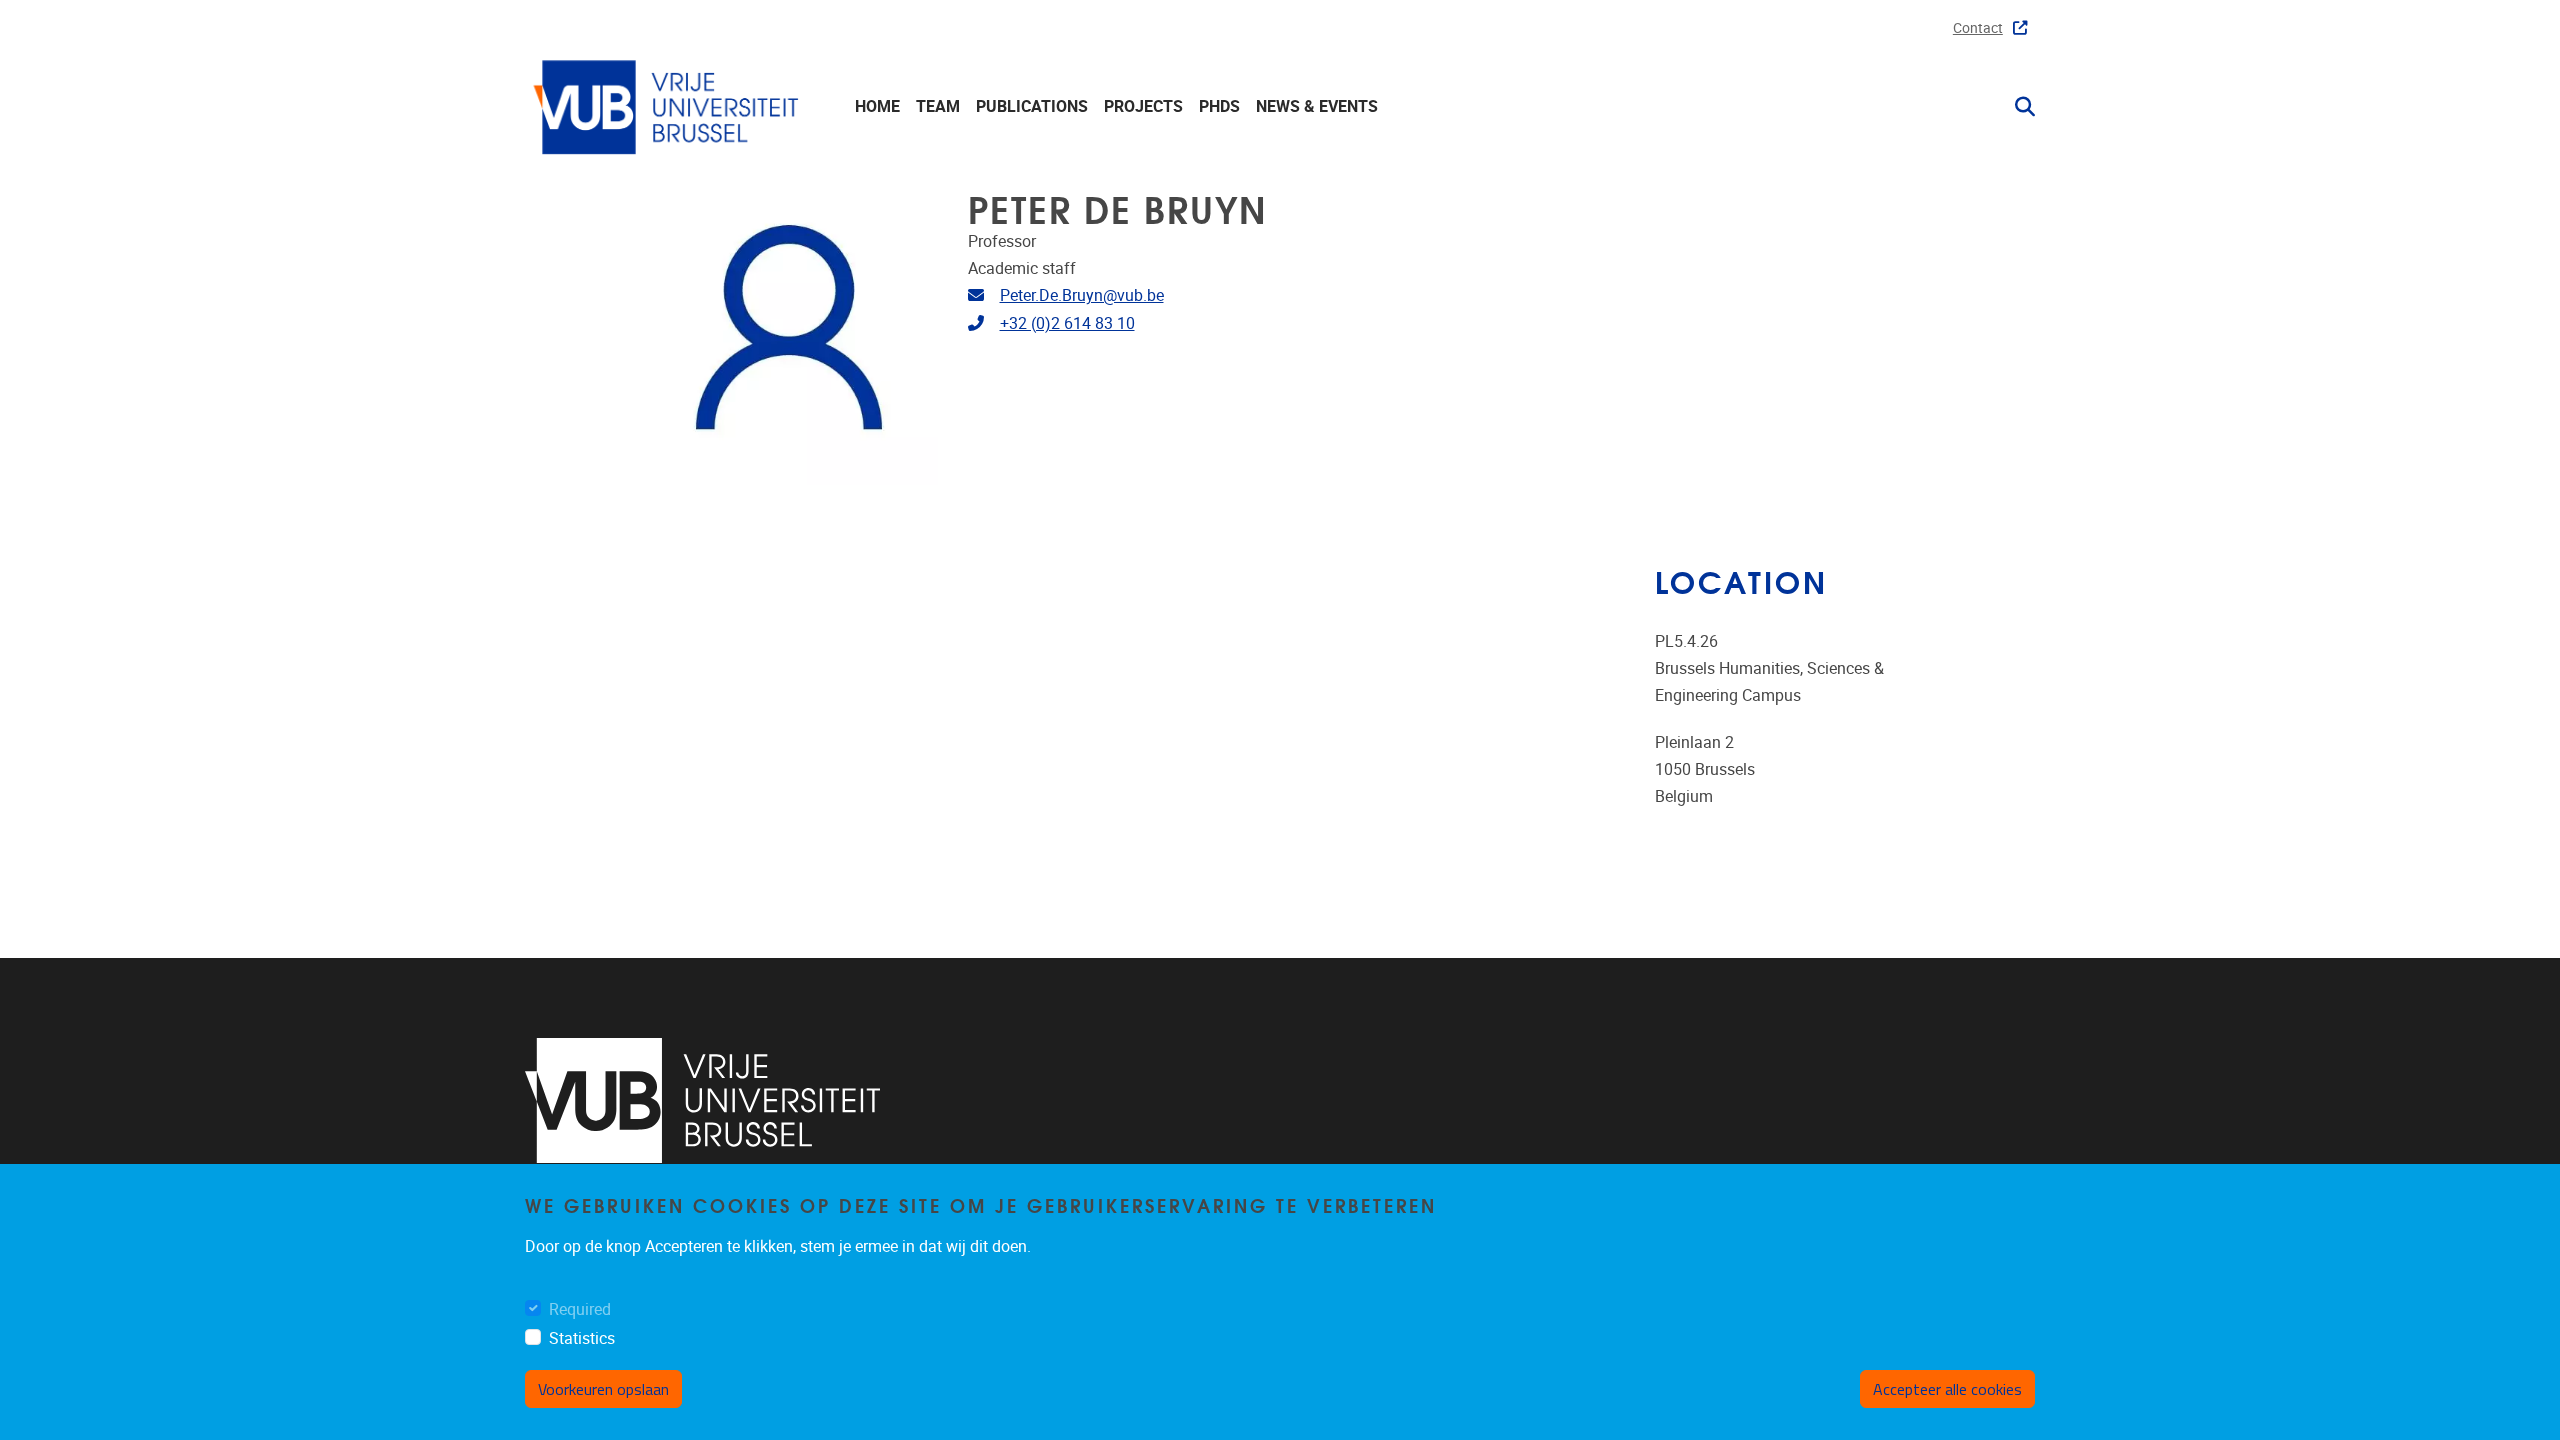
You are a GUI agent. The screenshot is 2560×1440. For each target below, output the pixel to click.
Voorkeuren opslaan (603, 1389)
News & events (1317, 106)
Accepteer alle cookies (1947, 1389)
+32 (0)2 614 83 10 (1067, 323)
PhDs (1219, 106)
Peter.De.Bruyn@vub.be (1082, 295)
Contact (1978, 28)
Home (877, 106)
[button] (2017, 107)
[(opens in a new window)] (702, 1100)
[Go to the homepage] (670, 106)
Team (938, 106)
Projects (1143, 106)
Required (580, 1309)
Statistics (582, 1338)
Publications (1032, 106)
